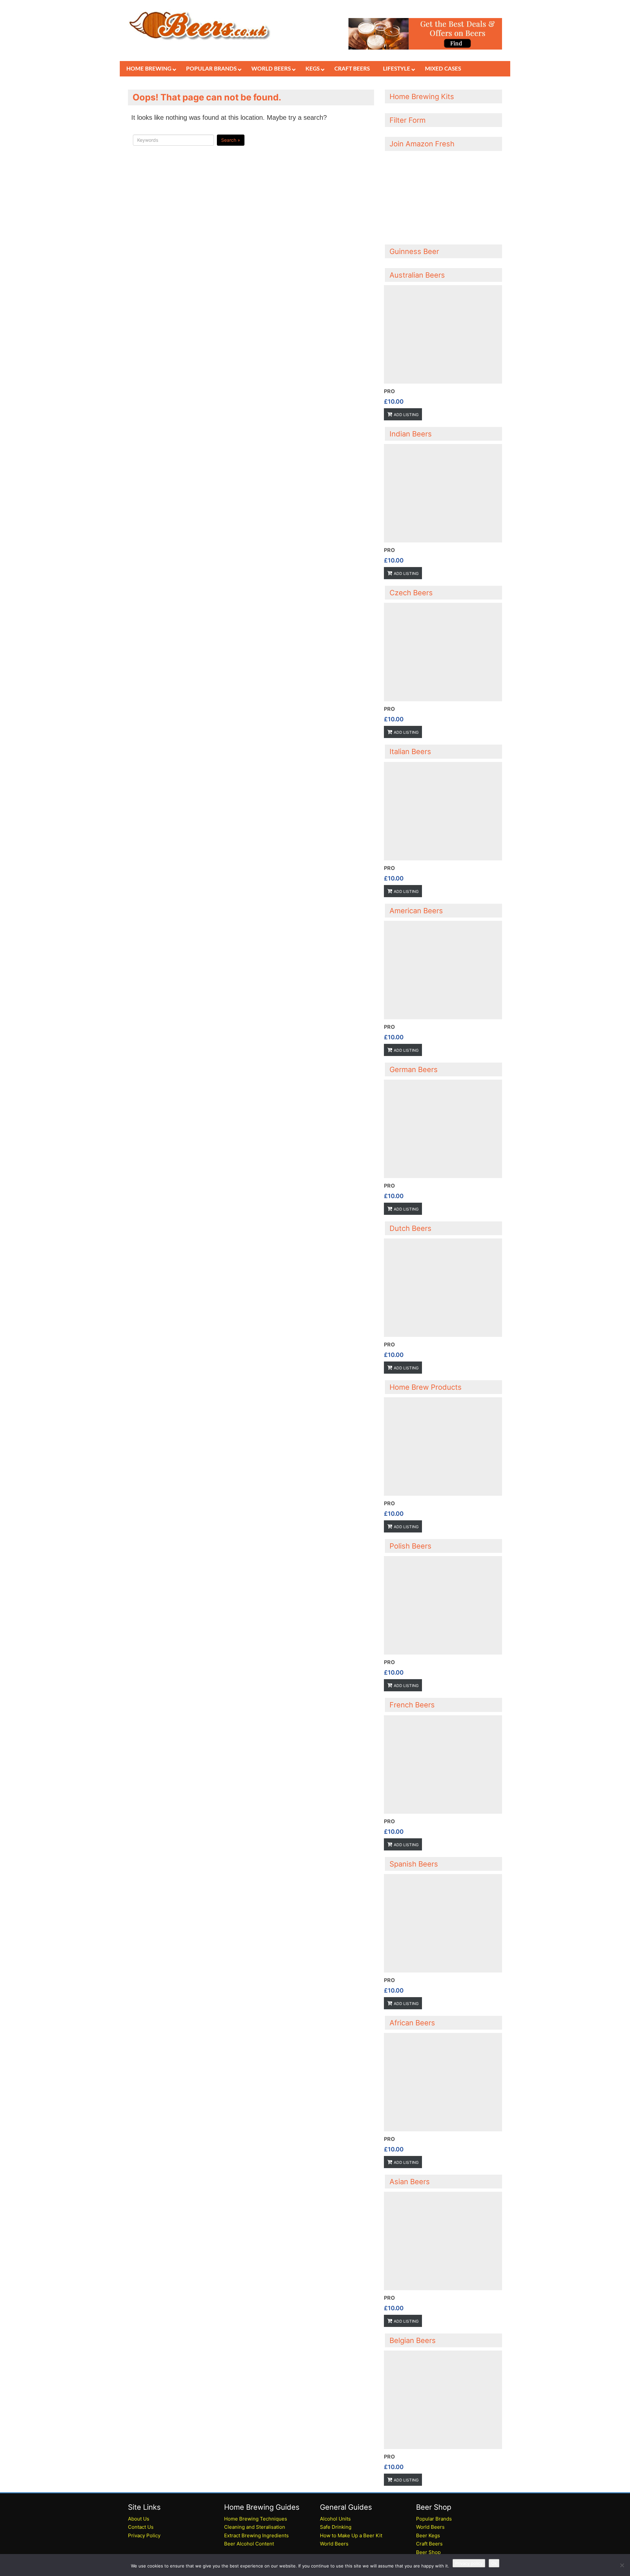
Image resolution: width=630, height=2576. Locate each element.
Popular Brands (434, 2519)
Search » (231, 140)
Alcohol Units (335, 2519)
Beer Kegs (428, 2535)
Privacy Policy (144, 2535)
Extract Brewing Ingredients (256, 2535)
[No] (622, 2565)
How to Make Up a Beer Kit (351, 2535)
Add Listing (406, 415)
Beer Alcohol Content (249, 2544)
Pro (389, 391)
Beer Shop (428, 2552)
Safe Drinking (336, 2527)
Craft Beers (429, 2544)
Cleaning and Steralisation (255, 2527)
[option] (443, 353)
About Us (139, 2519)
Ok (494, 2563)
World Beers (334, 2544)
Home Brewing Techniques (256, 2519)
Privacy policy (469, 2563)
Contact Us (141, 2527)
